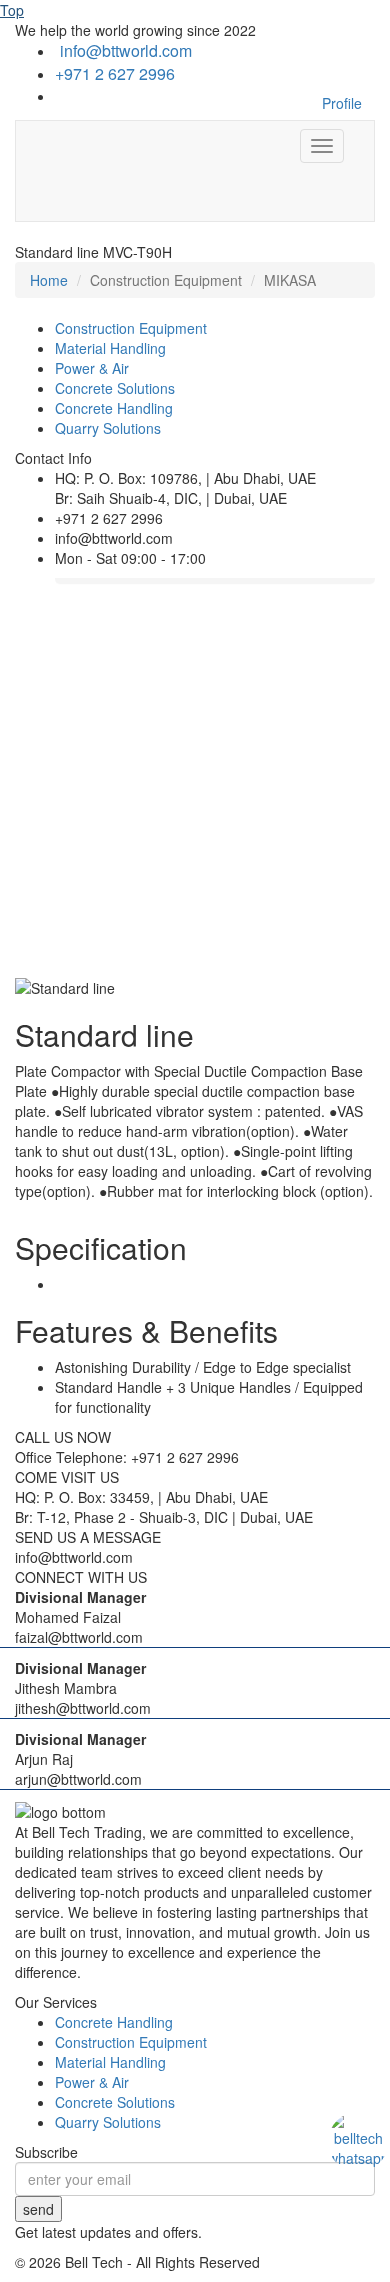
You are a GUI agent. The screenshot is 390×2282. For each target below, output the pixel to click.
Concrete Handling (114, 408)
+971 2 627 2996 (115, 73)
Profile (342, 103)
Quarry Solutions (108, 428)
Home (49, 280)
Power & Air (92, 368)
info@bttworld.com (126, 50)
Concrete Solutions (115, 388)
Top (12, 10)
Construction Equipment (131, 328)
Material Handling (110, 348)
